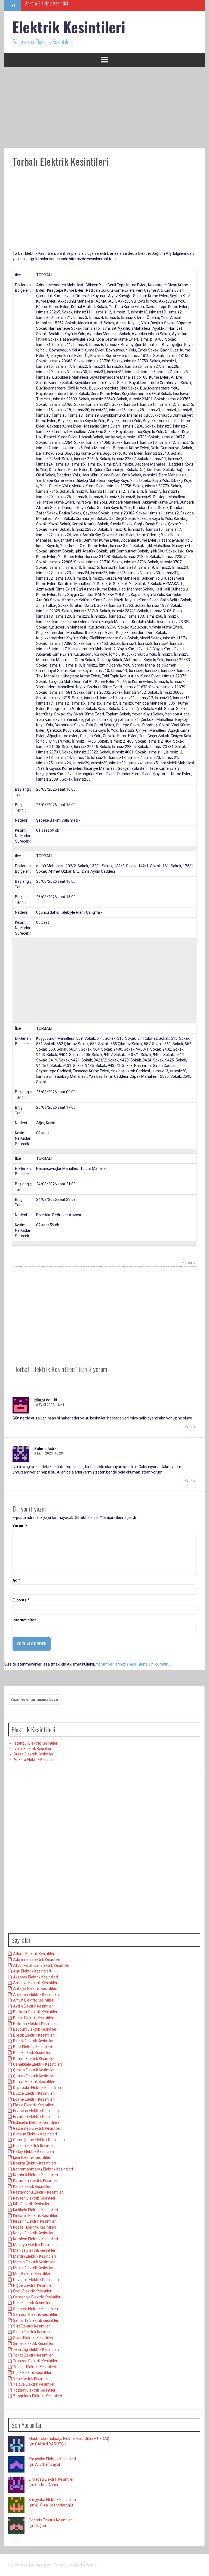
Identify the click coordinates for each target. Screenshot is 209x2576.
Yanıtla (190, 1427)
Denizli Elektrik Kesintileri (34, 2082)
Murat (40, 1400)
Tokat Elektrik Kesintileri (33, 2355)
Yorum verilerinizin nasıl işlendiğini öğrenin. (132, 1664)
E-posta (21, 1600)
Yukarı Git (190, 1263)
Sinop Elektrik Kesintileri (33, 2332)
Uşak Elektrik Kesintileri (33, 2373)
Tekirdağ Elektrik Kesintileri (36, 2349)
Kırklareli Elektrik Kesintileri (36, 2216)
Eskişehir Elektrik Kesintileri (36, 2122)
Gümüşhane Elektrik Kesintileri (39, 2140)
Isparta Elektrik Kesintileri (34, 2163)
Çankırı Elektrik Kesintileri (34, 2070)
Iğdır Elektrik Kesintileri (32, 2157)
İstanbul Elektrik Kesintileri (36, 1743)
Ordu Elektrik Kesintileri (33, 2291)
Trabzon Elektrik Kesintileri (36, 2361)
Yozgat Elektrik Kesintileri (35, 2390)
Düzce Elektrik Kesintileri (34, 2093)
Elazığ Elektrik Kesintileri (34, 2105)
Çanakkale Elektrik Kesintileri (37, 2064)
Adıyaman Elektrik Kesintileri (37, 1959)
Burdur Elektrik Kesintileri (34, 2059)
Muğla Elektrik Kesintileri (34, 2268)
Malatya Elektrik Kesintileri (35, 2245)
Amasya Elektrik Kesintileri (36, 1983)
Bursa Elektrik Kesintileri (34, 1754)
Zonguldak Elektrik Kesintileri (38, 2396)
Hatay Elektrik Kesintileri (33, 2151)
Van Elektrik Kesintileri (32, 2379)
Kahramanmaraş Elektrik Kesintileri (43, 2169)
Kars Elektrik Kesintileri (32, 2187)
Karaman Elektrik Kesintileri (36, 2181)
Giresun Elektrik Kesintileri (35, 2134)
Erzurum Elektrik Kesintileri (36, 2117)
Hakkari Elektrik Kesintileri (35, 2146)
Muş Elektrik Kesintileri (32, 2274)
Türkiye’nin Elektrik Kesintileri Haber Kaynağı (65, 5)
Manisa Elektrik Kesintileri (35, 2250)
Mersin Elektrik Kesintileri (34, 2262)
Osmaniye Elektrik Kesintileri (37, 2297)
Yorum (20, 1526)
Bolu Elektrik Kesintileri (32, 2053)
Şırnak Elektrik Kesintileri (34, 2343)
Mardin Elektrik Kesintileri (34, 2256)
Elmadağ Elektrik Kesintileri (52, 2479)
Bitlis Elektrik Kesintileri (33, 2047)
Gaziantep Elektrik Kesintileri (37, 2128)
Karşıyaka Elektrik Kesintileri (52, 2459)
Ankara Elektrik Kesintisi (34, 1760)
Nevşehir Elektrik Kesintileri (36, 2280)
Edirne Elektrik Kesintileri (34, 2099)
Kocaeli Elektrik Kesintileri (35, 2227)
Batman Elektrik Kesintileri (35, 2024)
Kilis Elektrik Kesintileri (32, 2204)
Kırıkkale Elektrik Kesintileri (36, 2210)
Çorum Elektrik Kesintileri (34, 2076)
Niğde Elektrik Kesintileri (33, 2285)
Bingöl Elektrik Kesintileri (34, 2041)
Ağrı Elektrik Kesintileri (32, 1971)
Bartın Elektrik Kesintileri (34, 2018)
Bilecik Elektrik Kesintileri (34, 2035)
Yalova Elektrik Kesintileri (34, 2384)
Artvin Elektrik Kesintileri (34, 2000)
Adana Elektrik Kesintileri (34, 1954)
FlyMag (71, 2565)
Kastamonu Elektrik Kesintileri (38, 2192)
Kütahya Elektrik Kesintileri (36, 2239)
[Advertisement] (104, 108)
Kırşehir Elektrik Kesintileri (35, 2221)
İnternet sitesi (25, 1620)
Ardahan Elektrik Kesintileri (36, 1994)
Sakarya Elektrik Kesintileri (36, 2309)
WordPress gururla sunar (30, 2565)
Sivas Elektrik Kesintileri (33, 2338)
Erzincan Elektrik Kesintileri (36, 2111)
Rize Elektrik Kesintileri (32, 2303)
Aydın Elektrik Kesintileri (33, 2006)
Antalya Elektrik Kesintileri (35, 1988)
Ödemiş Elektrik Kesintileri (51, 2520)
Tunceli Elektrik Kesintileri (35, 2367)
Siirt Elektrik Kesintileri (32, 2326)
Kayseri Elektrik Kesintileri (35, 2198)
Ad (16, 1580)
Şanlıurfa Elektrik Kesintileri (36, 2320)
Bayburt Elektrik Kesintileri (35, 2029)
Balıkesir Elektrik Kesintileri (36, 2012)
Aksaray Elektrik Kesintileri (36, 1977)
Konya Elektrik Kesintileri (34, 2233)
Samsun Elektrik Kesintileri (36, 2314)
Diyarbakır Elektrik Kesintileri (37, 2088)
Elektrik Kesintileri (69, 27)
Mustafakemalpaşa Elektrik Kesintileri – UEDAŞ (69, 2439)
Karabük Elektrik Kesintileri (36, 2175)
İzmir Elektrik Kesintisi (32, 1749)
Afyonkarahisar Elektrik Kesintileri (42, 1965)
